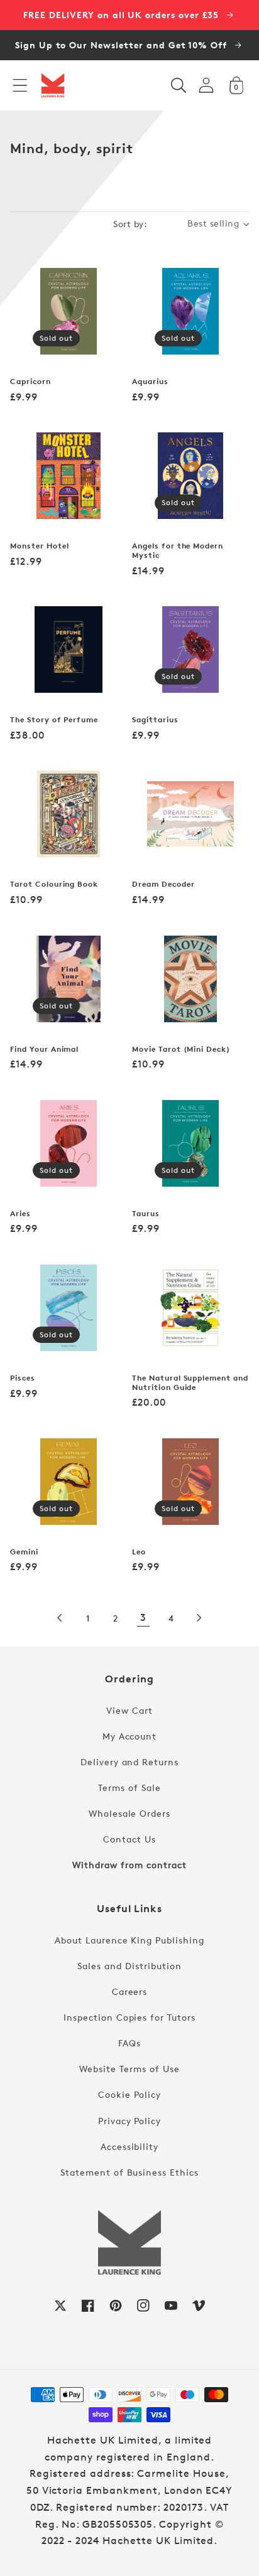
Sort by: (130, 224)
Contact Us (129, 1839)
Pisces (23, 1378)
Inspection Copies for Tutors (129, 2017)
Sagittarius (155, 720)
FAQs (129, 2043)
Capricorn (30, 382)
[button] (20, 85)
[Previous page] (60, 1618)
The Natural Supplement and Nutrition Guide (190, 1383)
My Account (130, 1736)
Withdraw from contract (129, 1865)
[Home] (53, 85)
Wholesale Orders (129, 1813)
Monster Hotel (39, 546)
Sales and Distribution (129, 1966)
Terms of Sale (129, 1788)
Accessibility (129, 2146)
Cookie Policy (129, 2094)
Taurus (146, 1214)
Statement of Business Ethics (129, 2172)
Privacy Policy (129, 2121)
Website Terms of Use (129, 2069)
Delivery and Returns (129, 1762)
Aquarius (150, 382)
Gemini (24, 1552)
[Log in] (206, 85)
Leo (139, 1552)
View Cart (129, 1710)
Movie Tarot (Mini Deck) (181, 1049)
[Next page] (199, 1618)
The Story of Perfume (54, 720)
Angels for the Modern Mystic (178, 551)
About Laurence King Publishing (129, 1940)
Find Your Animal (44, 1049)
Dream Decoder (163, 884)
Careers (130, 1991)
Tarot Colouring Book (54, 884)
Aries (20, 1214)
